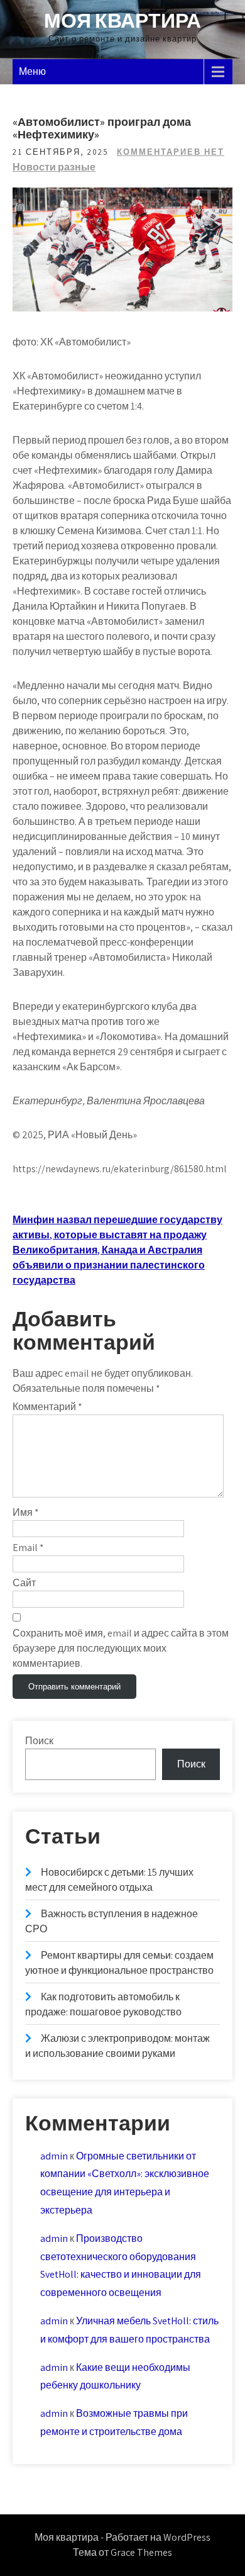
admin (54, 2156)
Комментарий (47, 1407)
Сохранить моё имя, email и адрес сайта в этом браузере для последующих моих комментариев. (121, 1648)
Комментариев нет (171, 152)
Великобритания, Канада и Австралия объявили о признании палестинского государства (109, 1265)
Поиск (39, 1741)
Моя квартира (122, 20)
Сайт (24, 1583)
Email (28, 1548)
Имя (26, 1512)
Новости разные (54, 167)
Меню (32, 71)
